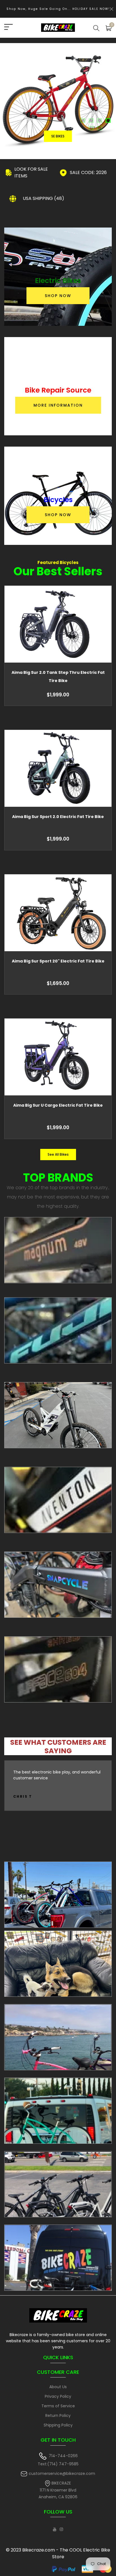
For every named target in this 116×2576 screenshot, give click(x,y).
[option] (58, 101)
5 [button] (92, 129)
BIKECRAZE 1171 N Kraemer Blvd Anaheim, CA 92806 (58, 2490)
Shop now (58, 126)
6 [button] (100, 129)
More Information (58, 405)
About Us (58, 2387)
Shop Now (58, 296)
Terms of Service (58, 2406)
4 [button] (108, 121)
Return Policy (58, 2415)
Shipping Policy (58, 2425)
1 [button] (83, 121)
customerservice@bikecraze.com (62, 2474)
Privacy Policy (58, 2396)
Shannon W (28, 1796)
